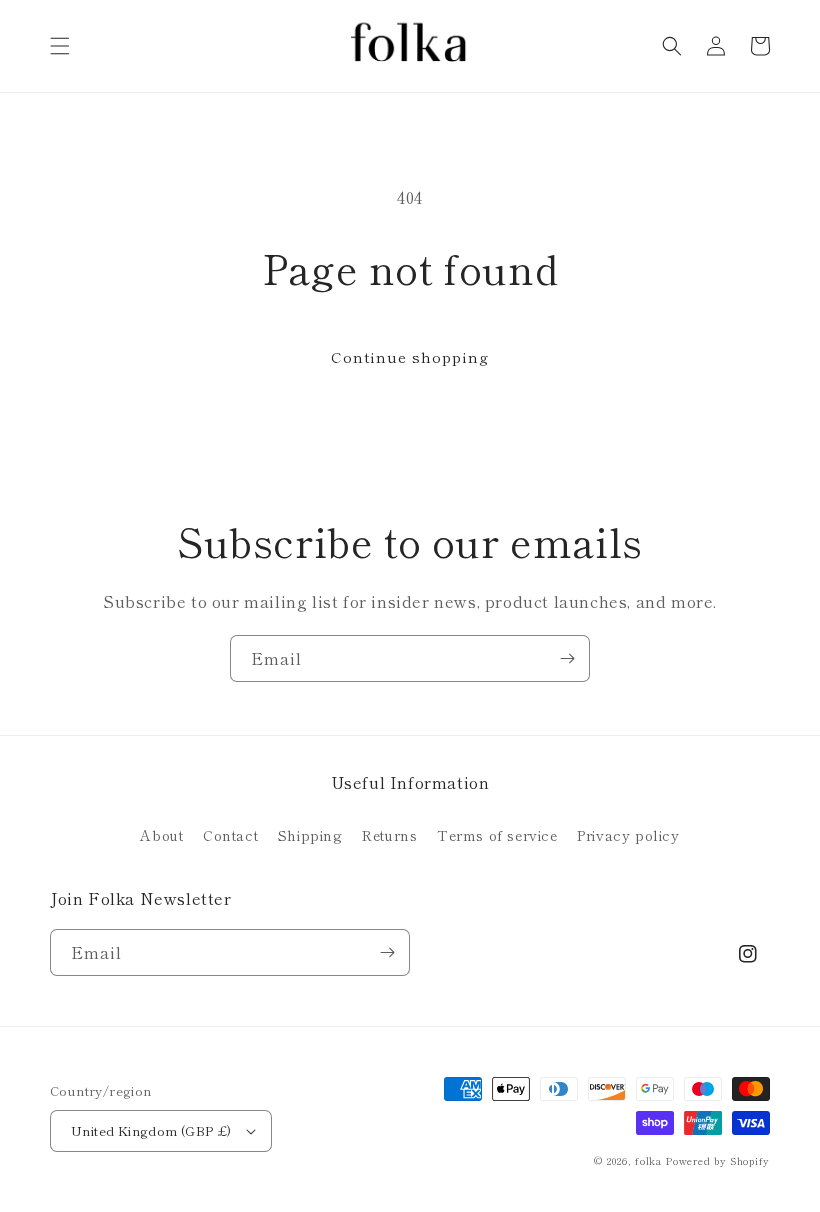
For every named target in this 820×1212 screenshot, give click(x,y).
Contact (230, 835)
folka (648, 1160)
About (161, 835)
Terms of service (497, 835)
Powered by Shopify (717, 1160)
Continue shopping (410, 356)
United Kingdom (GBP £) (151, 1130)
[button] (60, 46)
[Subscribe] (567, 658)
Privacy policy (628, 835)
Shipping (310, 835)
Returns (389, 835)
